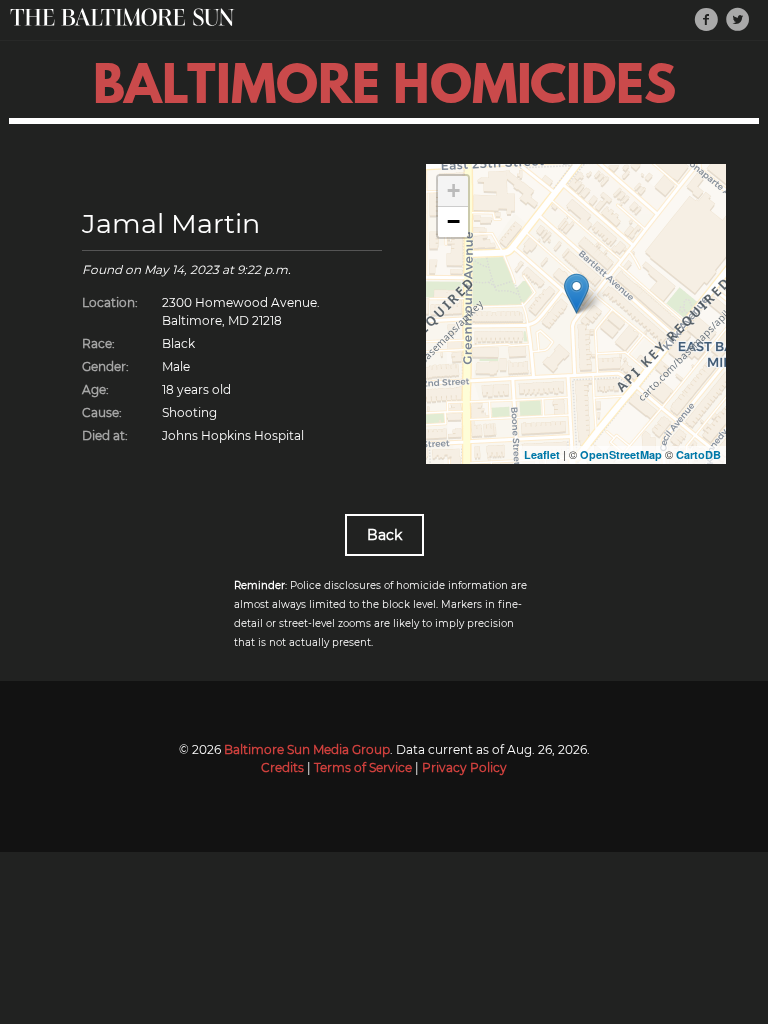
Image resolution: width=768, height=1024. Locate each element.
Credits (282, 767)
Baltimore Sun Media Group (307, 749)
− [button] (453, 221)
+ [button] (453, 190)
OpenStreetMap (621, 454)
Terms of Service (363, 767)
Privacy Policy (464, 767)
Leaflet (542, 454)
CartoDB (698, 454)
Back (384, 535)
